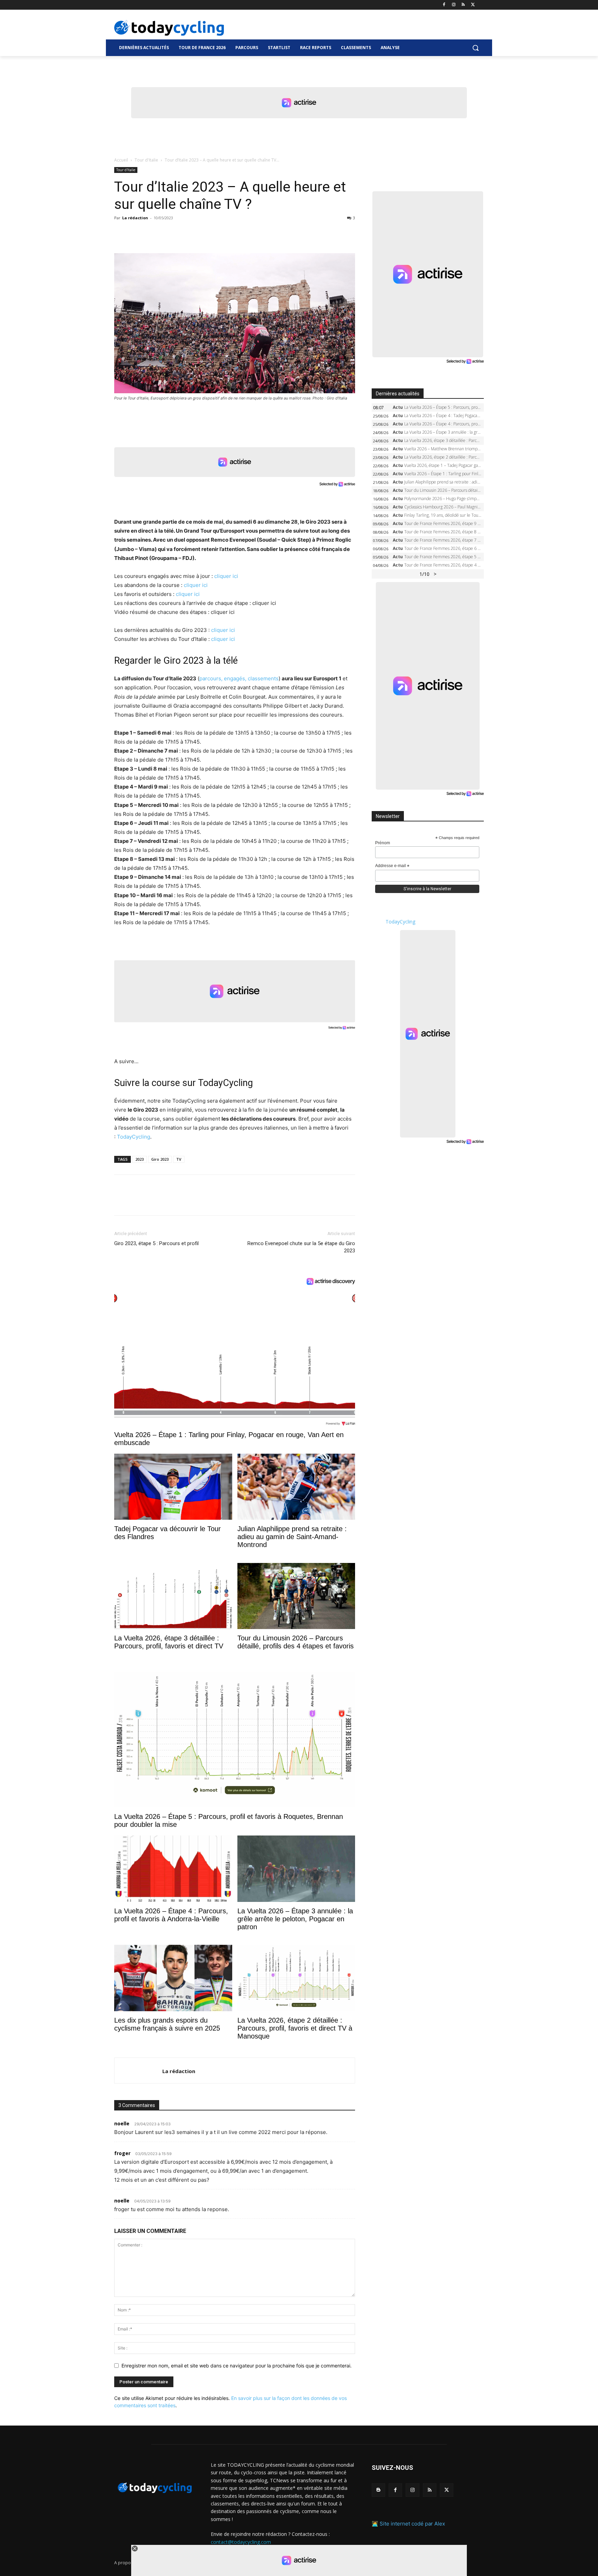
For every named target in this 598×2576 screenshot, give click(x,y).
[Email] (185, 233)
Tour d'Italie (146, 160)
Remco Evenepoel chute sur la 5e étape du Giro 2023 (301, 1247)
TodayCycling (134, 1137)
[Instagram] (454, 5)
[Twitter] (473, 5)
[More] (201, 233)
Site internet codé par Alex (412, 2524)
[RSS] (463, 5)
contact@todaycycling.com (241, 2542)
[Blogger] (378, 2490)
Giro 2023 (160, 1159)
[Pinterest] (153, 233)
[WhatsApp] (169, 233)
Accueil (121, 160)
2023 (139, 1159)
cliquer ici (226, 576)
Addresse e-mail (392, 866)
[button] (475, 48)
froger (122, 2153)
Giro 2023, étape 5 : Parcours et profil (156, 1243)
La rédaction (135, 218)
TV (179, 1159)
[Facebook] (444, 5)
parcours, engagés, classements (239, 678)
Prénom (383, 843)
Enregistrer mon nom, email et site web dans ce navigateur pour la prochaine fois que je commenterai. (237, 2366)
